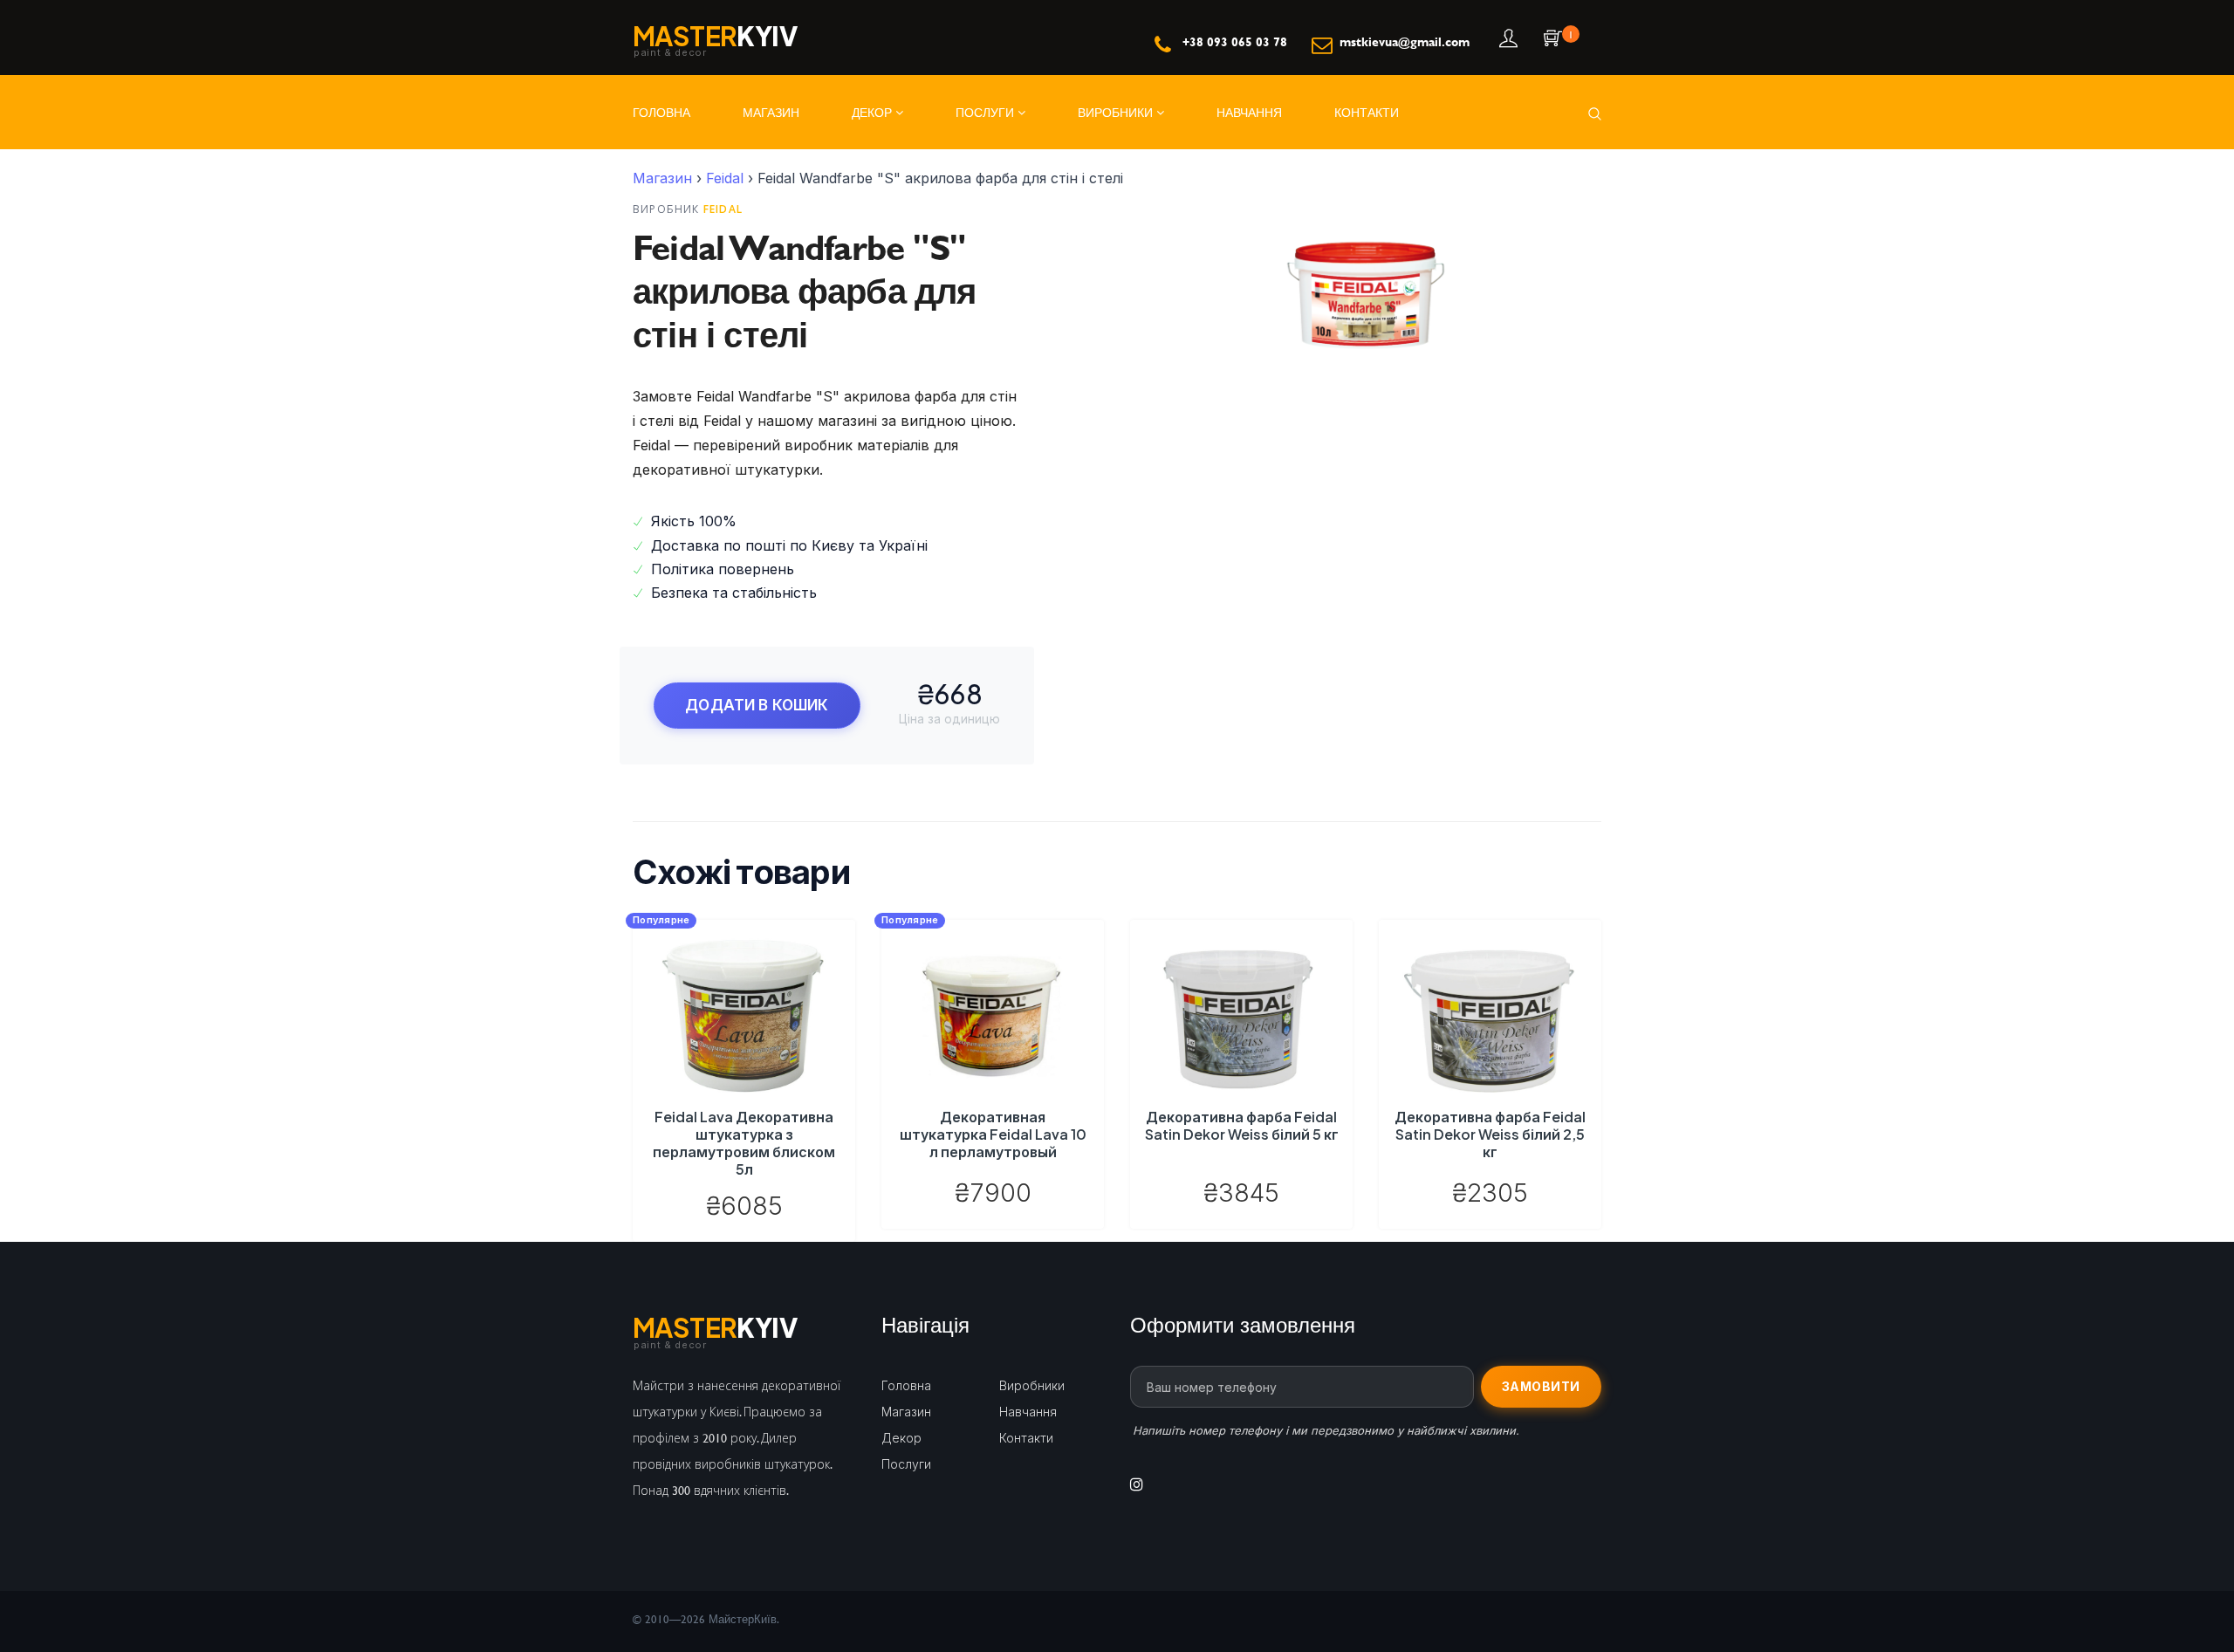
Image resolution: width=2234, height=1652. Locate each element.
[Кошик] (1551, 40)
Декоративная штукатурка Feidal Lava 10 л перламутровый (993, 1134)
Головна (661, 112)
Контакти (1367, 112)
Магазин (771, 112)
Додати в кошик (757, 705)
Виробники (1117, 112)
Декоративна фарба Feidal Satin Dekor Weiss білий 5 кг (1242, 1125)
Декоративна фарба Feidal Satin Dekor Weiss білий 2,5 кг (1490, 1134)
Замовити (1541, 1386)
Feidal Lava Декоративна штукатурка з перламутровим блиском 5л (744, 1143)
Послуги (987, 112)
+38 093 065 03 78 (1235, 41)
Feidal (725, 178)
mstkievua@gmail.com (1405, 41)
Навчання (1249, 112)
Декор (874, 112)
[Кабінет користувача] (1507, 40)
